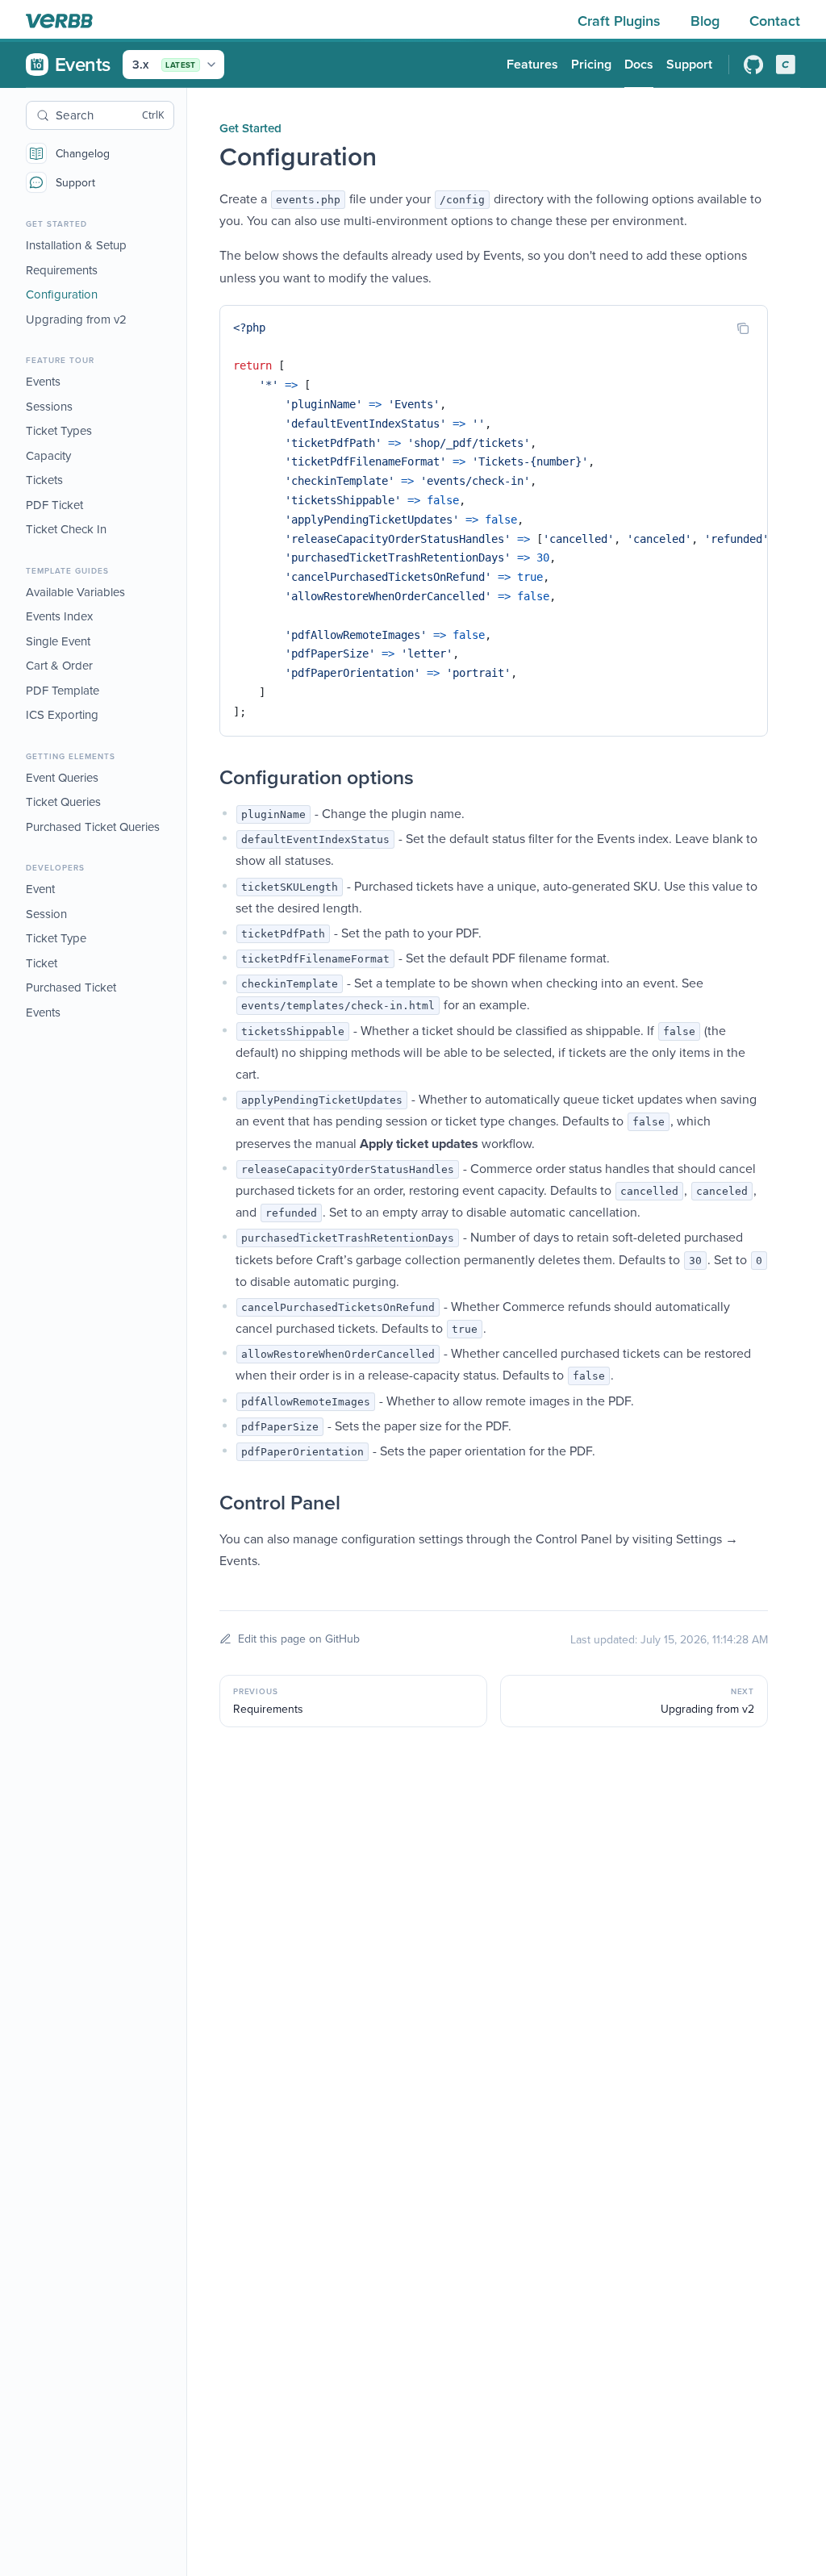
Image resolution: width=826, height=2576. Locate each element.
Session (46, 914)
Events (43, 381)
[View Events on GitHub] (753, 65)
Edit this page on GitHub (299, 1639)
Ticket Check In (66, 529)
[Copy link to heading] (203, 778)
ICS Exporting (62, 714)
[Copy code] (743, 328)
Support (75, 182)
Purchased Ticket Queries (93, 827)
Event (40, 889)
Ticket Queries (63, 802)
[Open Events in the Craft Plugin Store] (786, 65)
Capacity (48, 455)
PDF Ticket (54, 505)
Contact (775, 21)
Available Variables (75, 592)
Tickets (44, 480)
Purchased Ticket (71, 987)
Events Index (59, 616)
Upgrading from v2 (76, 319)
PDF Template (63, 690)
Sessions (49, 406)
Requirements (62, 270)
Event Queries (62, 777)
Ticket (42, 963)
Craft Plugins (621, 21)
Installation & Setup (76, 245)
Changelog (83, 153)
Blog (707, 21)
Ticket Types (59, 430)
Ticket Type (56, 938)
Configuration (62, 294)
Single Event (58, 641)
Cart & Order (59, 665)
